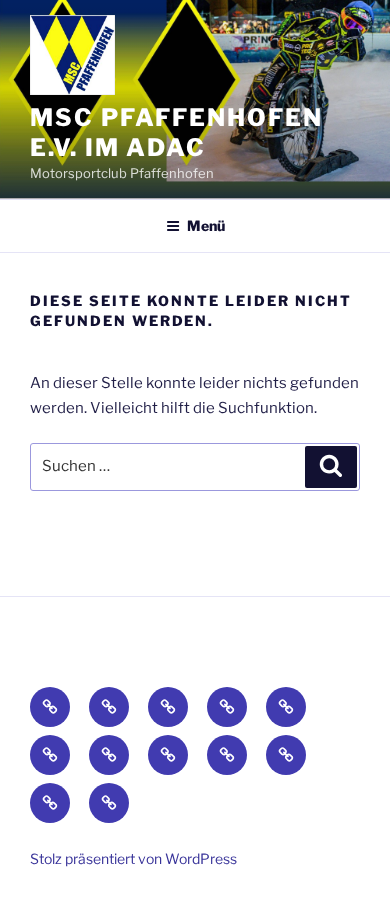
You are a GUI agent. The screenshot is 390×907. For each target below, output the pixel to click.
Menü (206, 225)
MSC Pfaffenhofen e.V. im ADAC (176, 132)
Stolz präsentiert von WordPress (133, 858)
